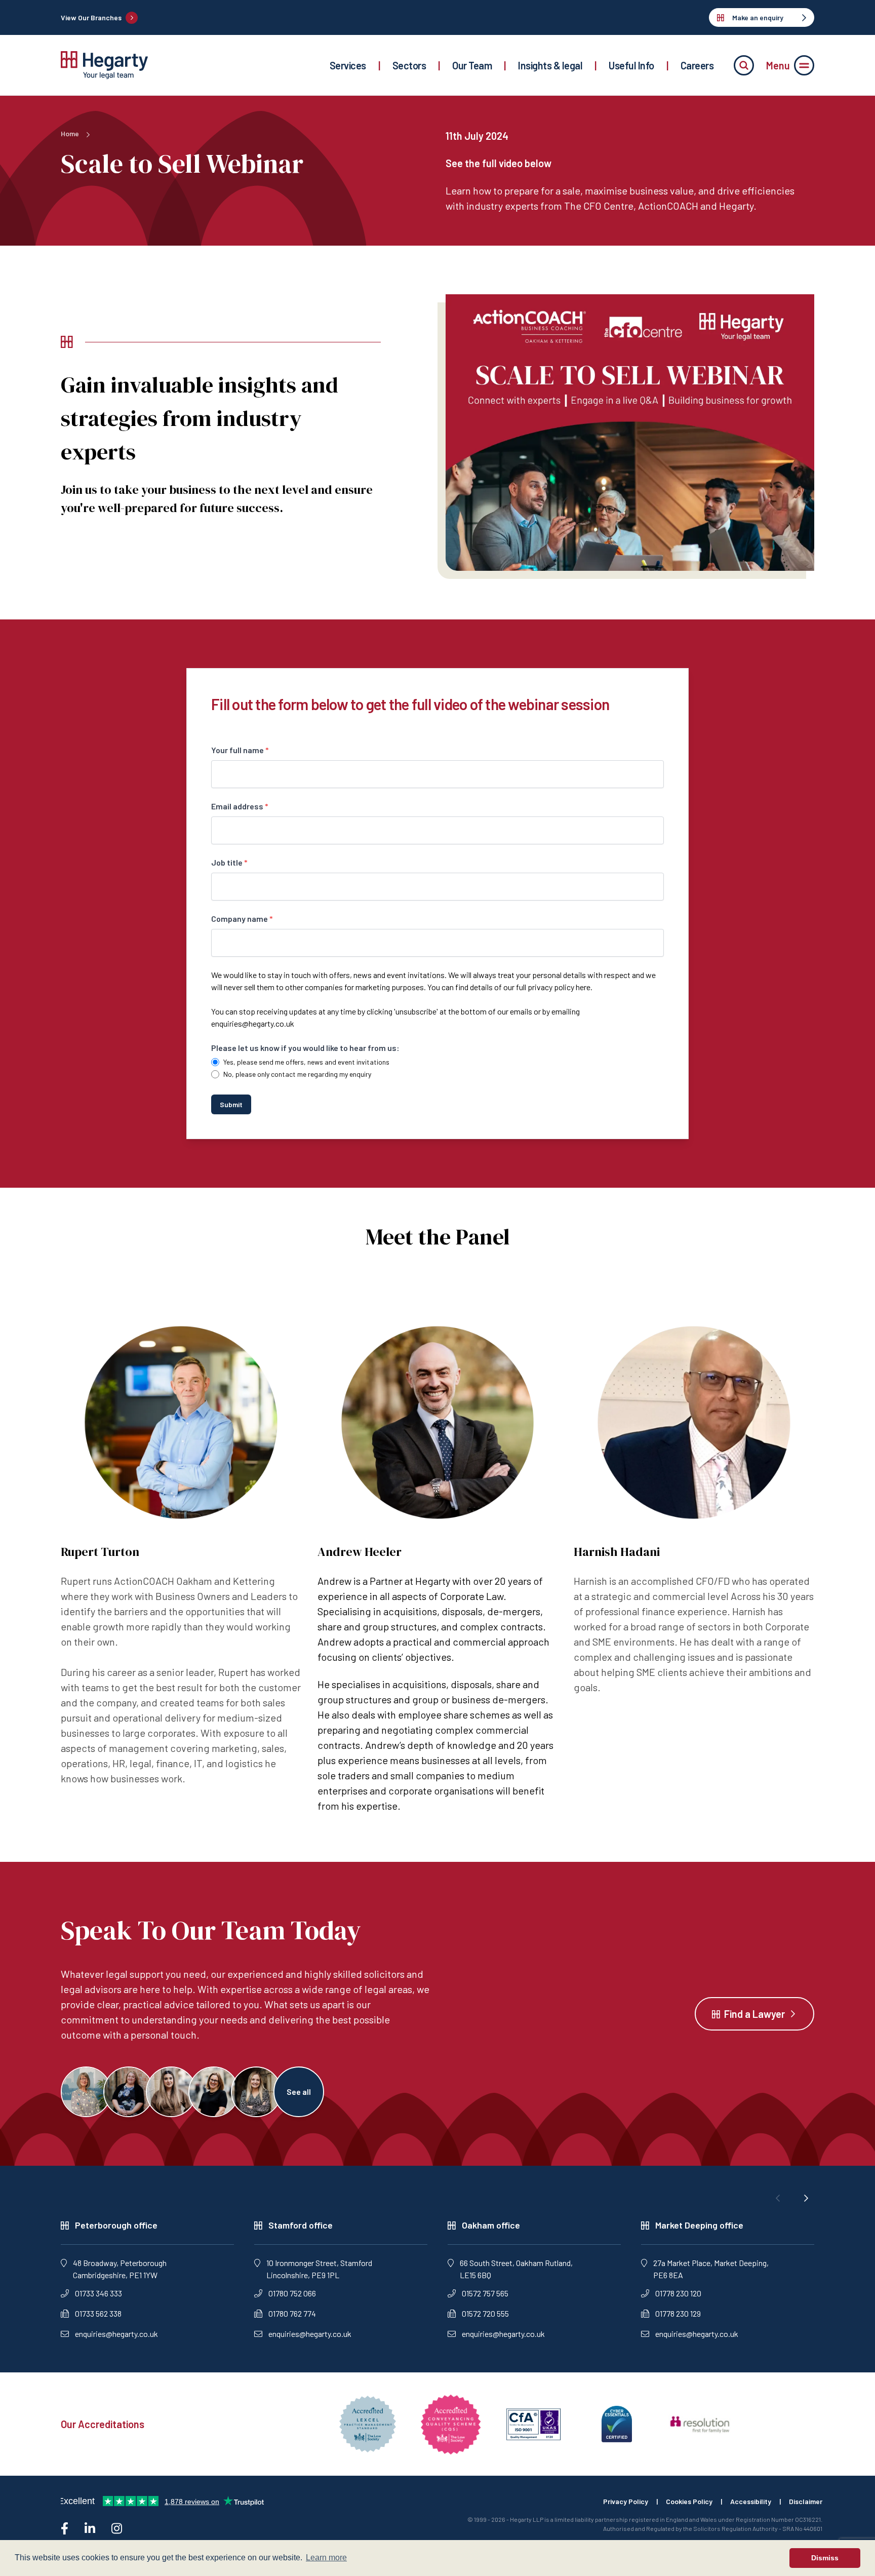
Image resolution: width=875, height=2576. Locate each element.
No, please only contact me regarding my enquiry (297, 1074)
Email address (240, 806)
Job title (229, 862)
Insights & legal (550, 65)
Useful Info (631, 65)
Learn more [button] (326, 2558)
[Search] (744, 65)
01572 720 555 (485, 2313)
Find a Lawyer (754, 2014)
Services (348, 65)
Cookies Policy (689, 2501)
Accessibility (751, 2501)
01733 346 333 (98, 2293)
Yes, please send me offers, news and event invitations (306, 1062)
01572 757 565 (485, 2293)
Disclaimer (806, 2501)
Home (70, 133)
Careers (697, 65)
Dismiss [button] (825, 2558)
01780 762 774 (292, 2313)
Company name (242, 919)
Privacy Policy (626, 2501)
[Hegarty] (104, 65)
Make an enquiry (758, 17)
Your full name (240, 750)
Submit (231, 1104)
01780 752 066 (292, 2293)
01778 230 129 (678, 2313)
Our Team (472, 65)
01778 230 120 (678, 2293)
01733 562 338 (98, 2313)
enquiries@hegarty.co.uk (253, 1023)
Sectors (409, 65)
